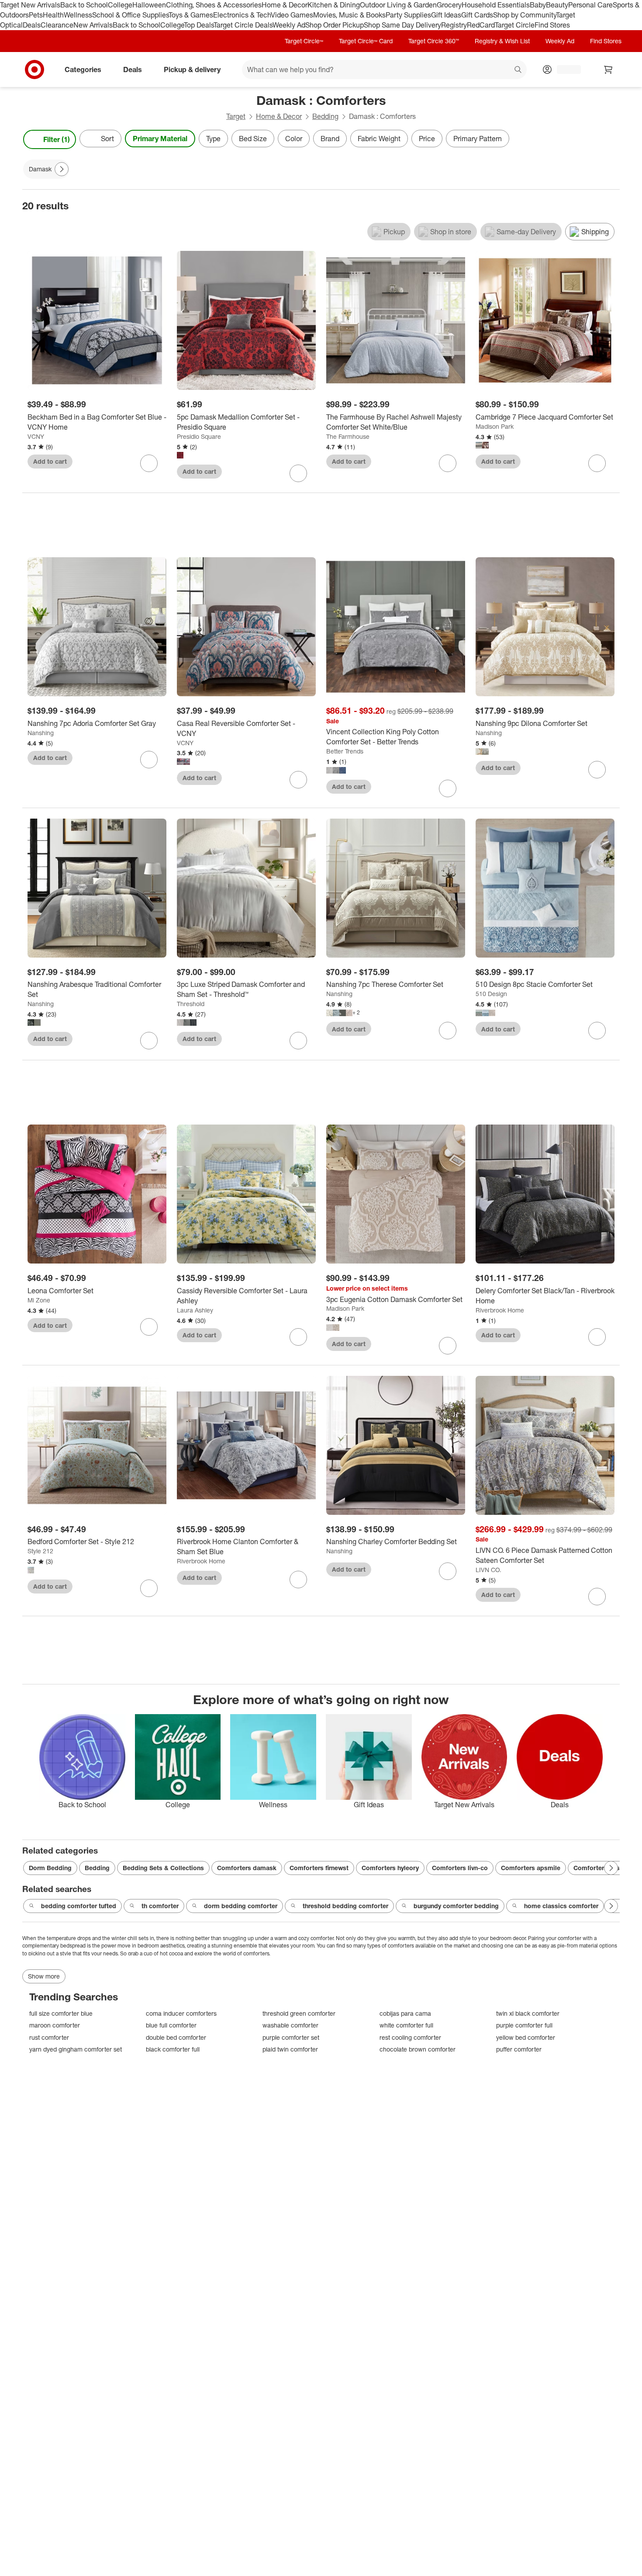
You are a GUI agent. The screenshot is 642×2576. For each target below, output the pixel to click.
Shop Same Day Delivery (402, 25)
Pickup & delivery (192, 69)
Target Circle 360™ (434, 41)
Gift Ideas (446, 15)
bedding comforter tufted (79, 1906)
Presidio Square (199, 436)
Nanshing (41, 733)
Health (53, 15)
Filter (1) (57, 139)
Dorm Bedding (50, 1868)
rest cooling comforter (410, 2037)
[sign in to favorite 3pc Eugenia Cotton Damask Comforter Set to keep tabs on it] (448, 1346)
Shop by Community (525, 15)
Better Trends (345, 751)
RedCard (481, 25)
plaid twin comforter (290, 2049)
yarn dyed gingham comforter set (76, 2049)
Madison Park (495, 426)
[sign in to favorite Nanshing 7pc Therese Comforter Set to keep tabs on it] (448, 1031)
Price (427, 139)
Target (236, 116)
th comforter (160, 1906)
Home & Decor (285, 5)
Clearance (57, 25)
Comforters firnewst (319, 1868)
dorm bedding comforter (241, 1906)
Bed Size (253, 139)
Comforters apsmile (531, 1868)
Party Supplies (408, 15)
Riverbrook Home (500, 1310)
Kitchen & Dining (334, 5)
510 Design (491, 994)
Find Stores (552, 25)
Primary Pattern (478, 139)
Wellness (78, 15)
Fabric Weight (379, 139)
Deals (32, 25)
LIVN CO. (488, 1570)
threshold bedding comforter (345, 1906)
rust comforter (49, 2037)
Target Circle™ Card (366, 41)
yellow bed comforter (526, 2037)
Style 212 (40, 1551)
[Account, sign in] (564, 69)
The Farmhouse (348, 436)
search (518, 70)
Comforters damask (247, 1868)
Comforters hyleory (390, 1868)
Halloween (149, 5)
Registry (454, 25)
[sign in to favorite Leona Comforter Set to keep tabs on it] (149, 1327)
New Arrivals (93, 25)
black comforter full (173, 2049)
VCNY (36, 436)
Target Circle (515, 25)
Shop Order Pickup (335, 25)
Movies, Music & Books (349, 15)
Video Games (292, 15)
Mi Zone (39, 1300)
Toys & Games (191, 15)
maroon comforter (55, 2025)
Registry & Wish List (502, 41)
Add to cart (50, 461)
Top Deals (199, 25)
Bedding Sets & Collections (163, 1868)
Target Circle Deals (243, 25)
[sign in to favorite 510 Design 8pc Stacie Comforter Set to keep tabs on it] (597, 1031)
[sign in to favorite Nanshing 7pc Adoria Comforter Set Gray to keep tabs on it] (149, 760)
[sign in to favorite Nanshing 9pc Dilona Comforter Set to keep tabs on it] (597, 770)
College (120, 5)
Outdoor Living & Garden (398, 5)
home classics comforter (561, 1906)
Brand (330, 139)
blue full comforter (171, 2025)
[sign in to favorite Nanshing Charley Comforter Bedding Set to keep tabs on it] (448, 1571)
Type (213, 139)
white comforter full (406, 2025)
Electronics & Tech (242, 15)
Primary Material (160, 139)
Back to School (84, 5)
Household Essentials (496, 5)
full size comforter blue (61, 2013)
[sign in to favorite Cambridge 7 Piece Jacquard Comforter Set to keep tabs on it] (597, 463)
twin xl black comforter (528, 2013)
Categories (83, 69)
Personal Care (590, 5)
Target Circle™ (304, 41)
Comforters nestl (599, 1868)
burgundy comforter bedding (456, 1906)
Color (294, 139)
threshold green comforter (299, 2013)
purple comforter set (291, 2037)
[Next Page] (611, 139)
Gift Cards (477, 15)
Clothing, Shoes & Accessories (214, 5)
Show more (44, 1976)
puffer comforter (519, 2049)
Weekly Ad (289, 25)
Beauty (557, 5)
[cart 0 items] (608, 69)
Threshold (191, 1004)
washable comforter (290, 2025)
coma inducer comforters (181, 2013)
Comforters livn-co (460, 1868)
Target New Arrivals (30, 5)
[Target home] (35, 69)
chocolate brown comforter (418, 2049)
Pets (36, 15)
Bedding (325, 116)
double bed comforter (176, 2037)
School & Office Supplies (130, 15)
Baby (538, 5)
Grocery (449, 5)
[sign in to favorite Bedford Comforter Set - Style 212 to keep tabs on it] (149, 1588)
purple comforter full (524, 2025)
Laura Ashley (195, 1310)
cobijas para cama (405, 2013)
